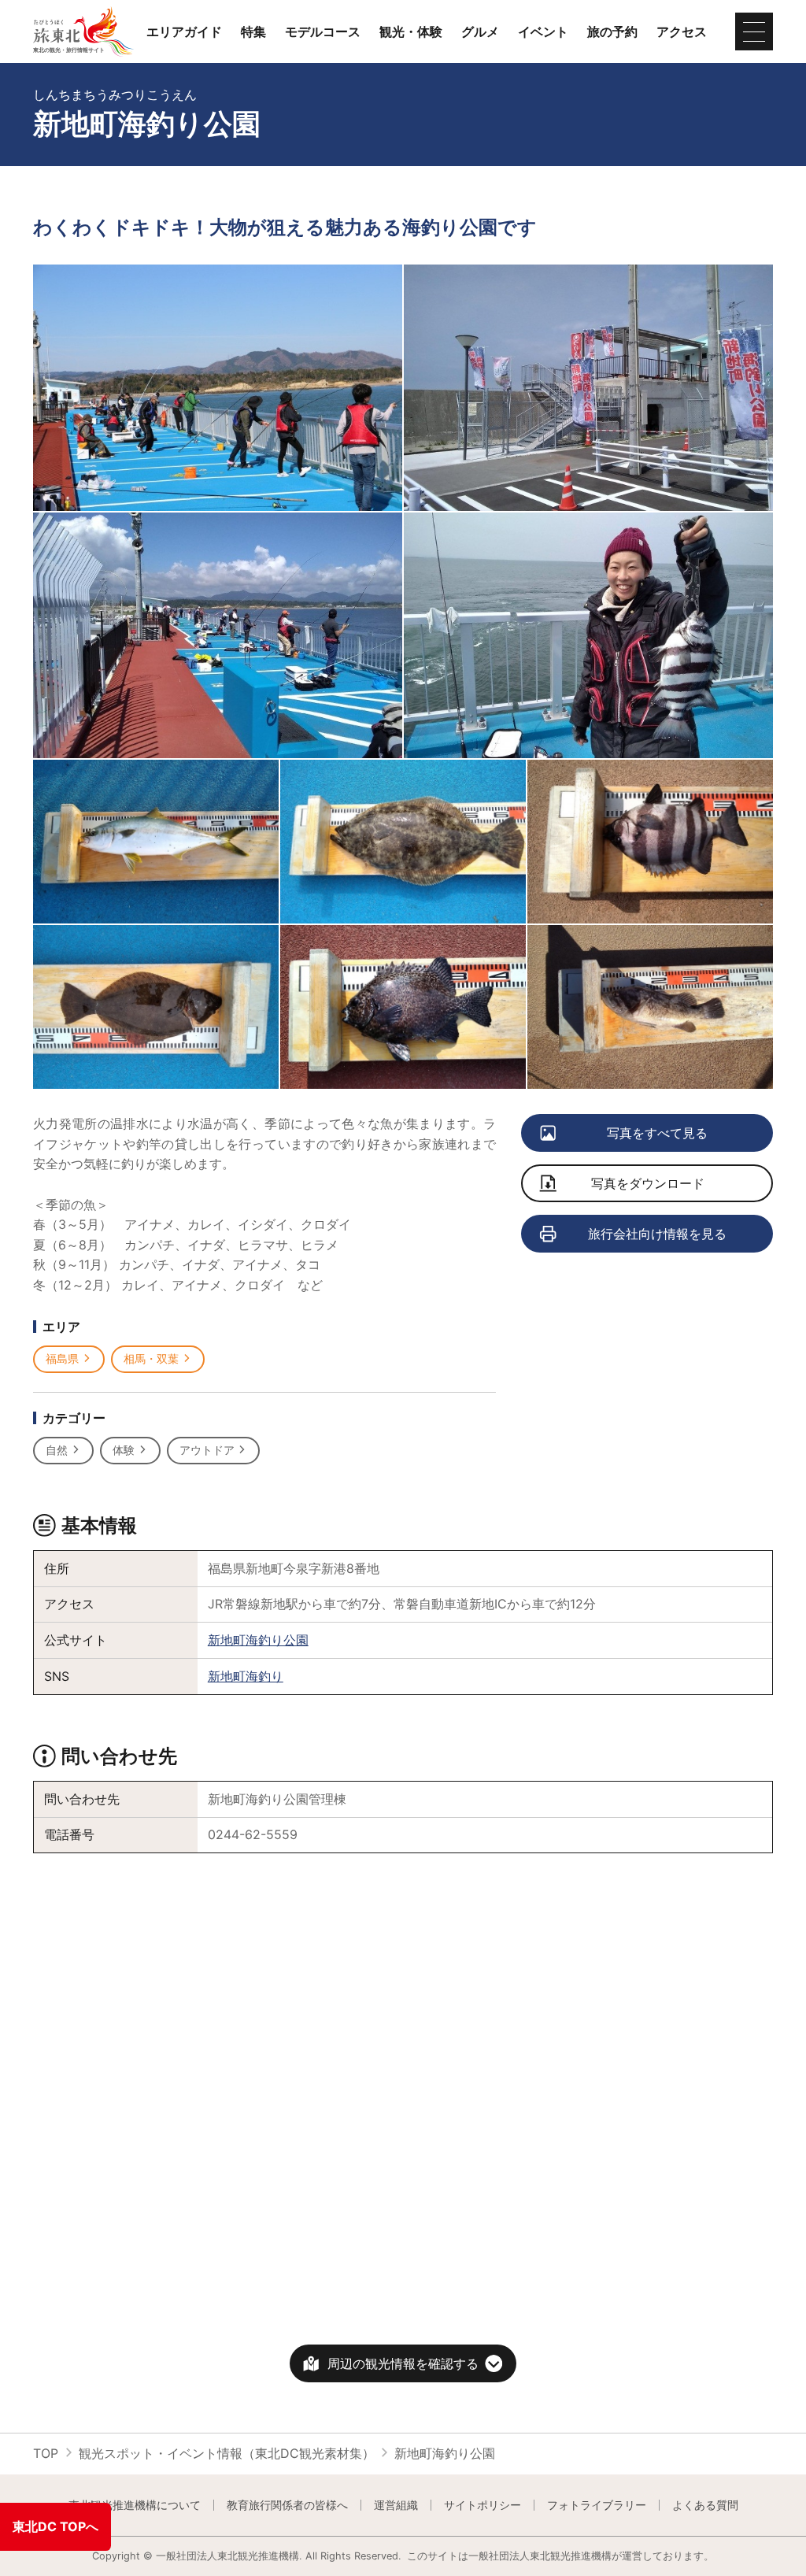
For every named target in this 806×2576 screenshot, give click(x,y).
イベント (543, 31)
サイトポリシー (482, 2505)
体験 (124, 1450)
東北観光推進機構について (135, 2505)
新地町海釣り (246, 1676)
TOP (46, 2453)
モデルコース (323, 31)
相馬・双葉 (151, 1358)
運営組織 (396, 2505)
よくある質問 (705, 2505)
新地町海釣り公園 (258, 1640)
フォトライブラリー (597, 2505)
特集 (253, 31)
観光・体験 (411, 31)
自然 (57, 1450)
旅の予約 (612, 31)
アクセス (682, 31)
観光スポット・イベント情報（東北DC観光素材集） (227, 2453)
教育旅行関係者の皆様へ (287, 2505)
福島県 (62, 1358)
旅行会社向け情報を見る (657, 1234)
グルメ (480, 31)
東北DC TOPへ (55, 2526)
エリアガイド (184, 31)
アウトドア (207, 1450)
